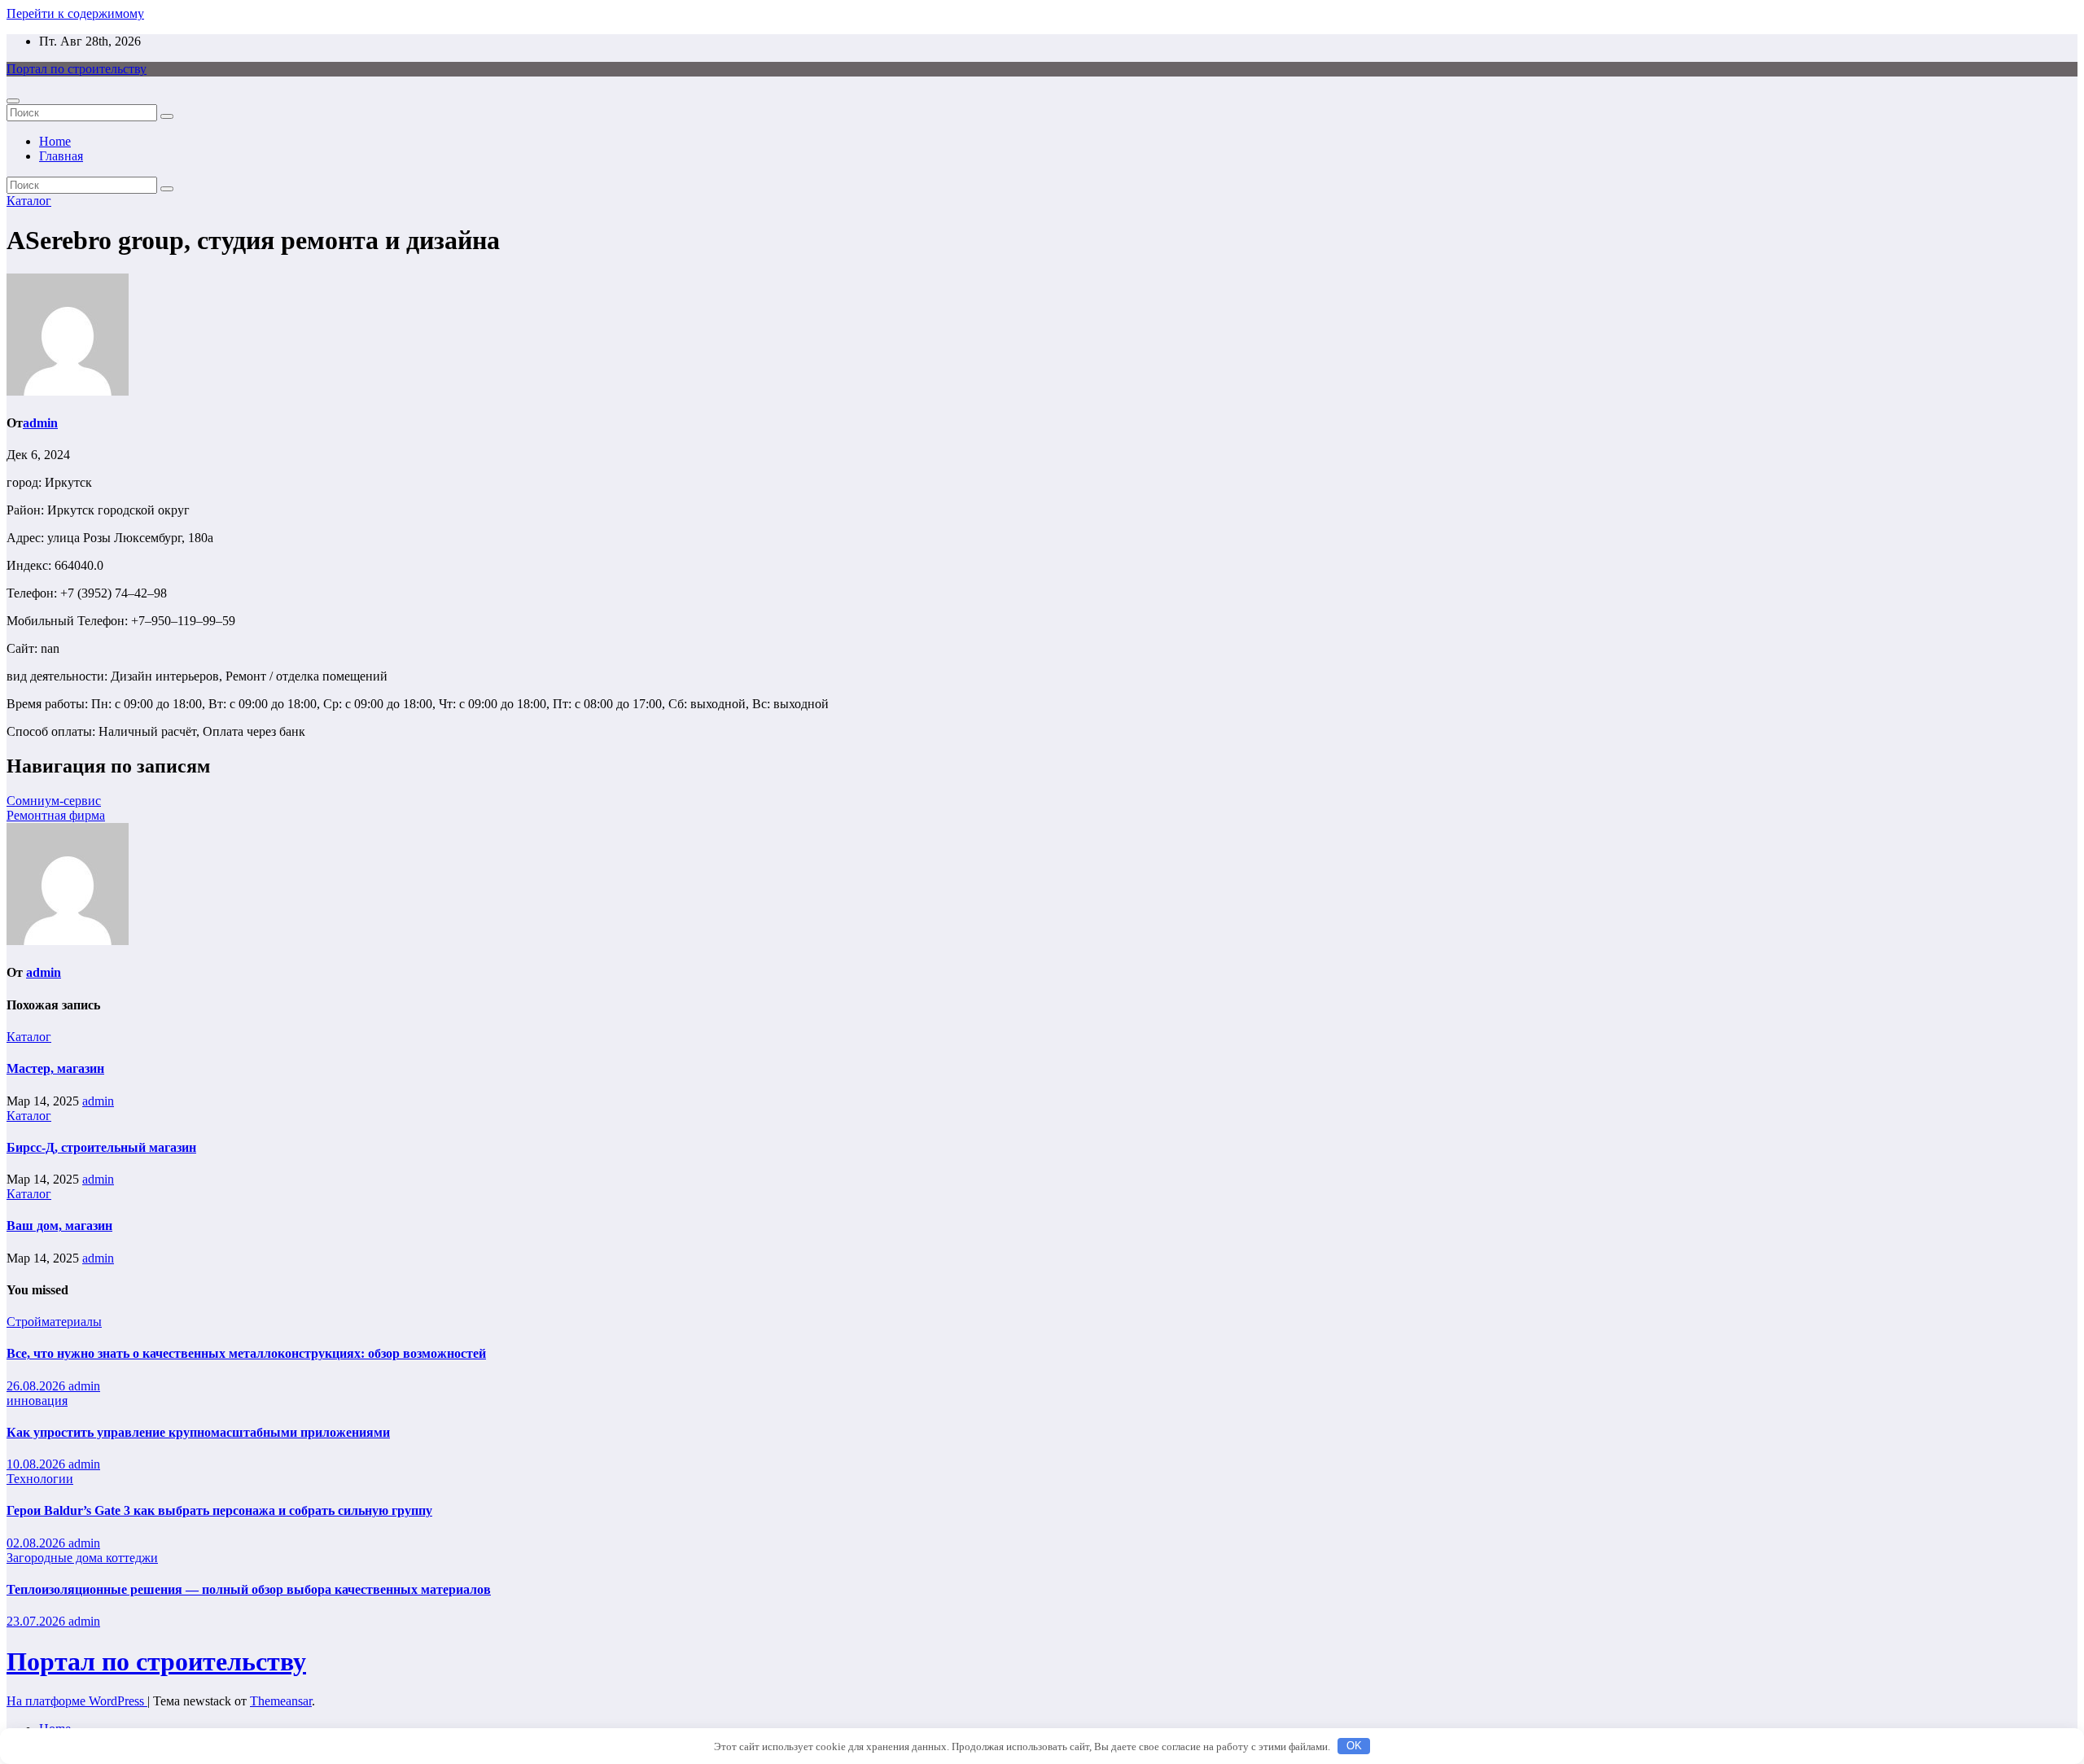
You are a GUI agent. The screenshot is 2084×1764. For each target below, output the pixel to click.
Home (55, 141)
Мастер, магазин (55, 1068)
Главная (61, 156)
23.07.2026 (37, 1621)
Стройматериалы (54, 1322)
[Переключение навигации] (13, 101)
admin (40, 423)
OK (1354, 1746)
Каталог (29, 201)
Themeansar (281, 1701)
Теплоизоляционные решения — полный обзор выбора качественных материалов (249, 1589)
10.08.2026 (37, 1464)
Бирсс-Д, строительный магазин (101, 1147)
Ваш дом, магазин (59, 1226)
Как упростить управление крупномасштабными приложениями (198, 1432)
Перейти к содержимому (75, 13)
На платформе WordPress (77, 1701)
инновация (37, 1401)
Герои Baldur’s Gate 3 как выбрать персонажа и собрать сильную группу (219, 1510)
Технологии (40, 1479)
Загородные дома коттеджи (82, 1558)
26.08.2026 (37, 1386)
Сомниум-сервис (54, 801)
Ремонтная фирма (56, 815)
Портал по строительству (77, 69)
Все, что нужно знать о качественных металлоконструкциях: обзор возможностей (246, 1353)
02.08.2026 (37, 1543)
